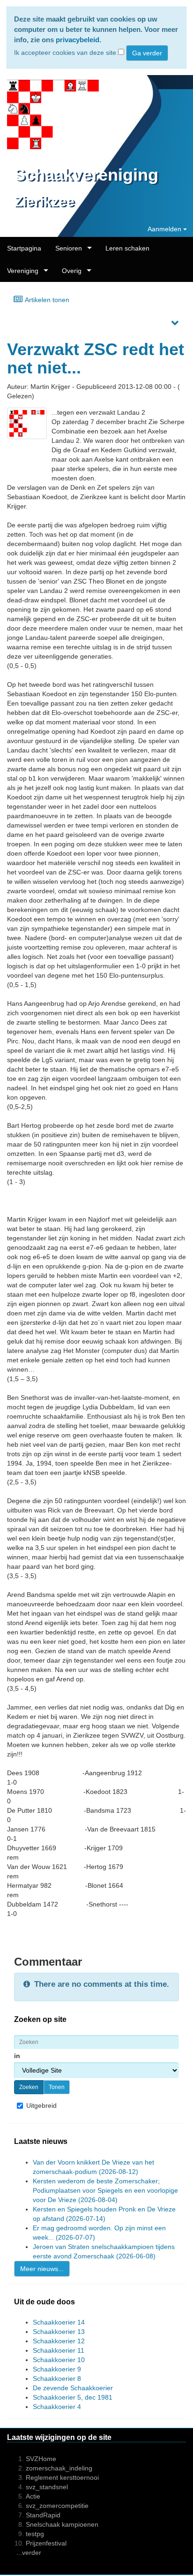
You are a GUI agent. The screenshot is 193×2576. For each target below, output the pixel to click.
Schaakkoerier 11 (59, 2350)
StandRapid (43, 2515)
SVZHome (41, 2459)
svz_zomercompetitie (57, 2506)
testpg (35, 2534)
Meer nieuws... (42, 2269)
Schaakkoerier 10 (59, 2360)
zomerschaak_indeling (59, 2468)
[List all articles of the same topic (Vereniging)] (27, 423)
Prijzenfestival (46, 2543)
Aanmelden (165, 229)
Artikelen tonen (46, 300)
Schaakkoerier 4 (57, 2407)
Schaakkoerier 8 (57, 2378)
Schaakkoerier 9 (57, 2369)
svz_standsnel (47, 2487)
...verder (29, 2553)
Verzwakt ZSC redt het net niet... (96, 359)
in (18, 2056)
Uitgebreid (41, 2105)
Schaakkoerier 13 (59, 2332)
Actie (33, 2496)
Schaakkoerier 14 (59, 2322)
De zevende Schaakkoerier (73, 2388)
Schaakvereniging (86, 175)
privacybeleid (78, 40)
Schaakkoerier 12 (59, 2341)
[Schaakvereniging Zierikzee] (49, 115)
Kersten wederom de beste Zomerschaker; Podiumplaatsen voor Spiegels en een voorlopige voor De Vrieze (105, 2190)
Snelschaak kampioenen (62, 2524)
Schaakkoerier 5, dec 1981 (73, 2397)
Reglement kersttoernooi (62, 2477)
